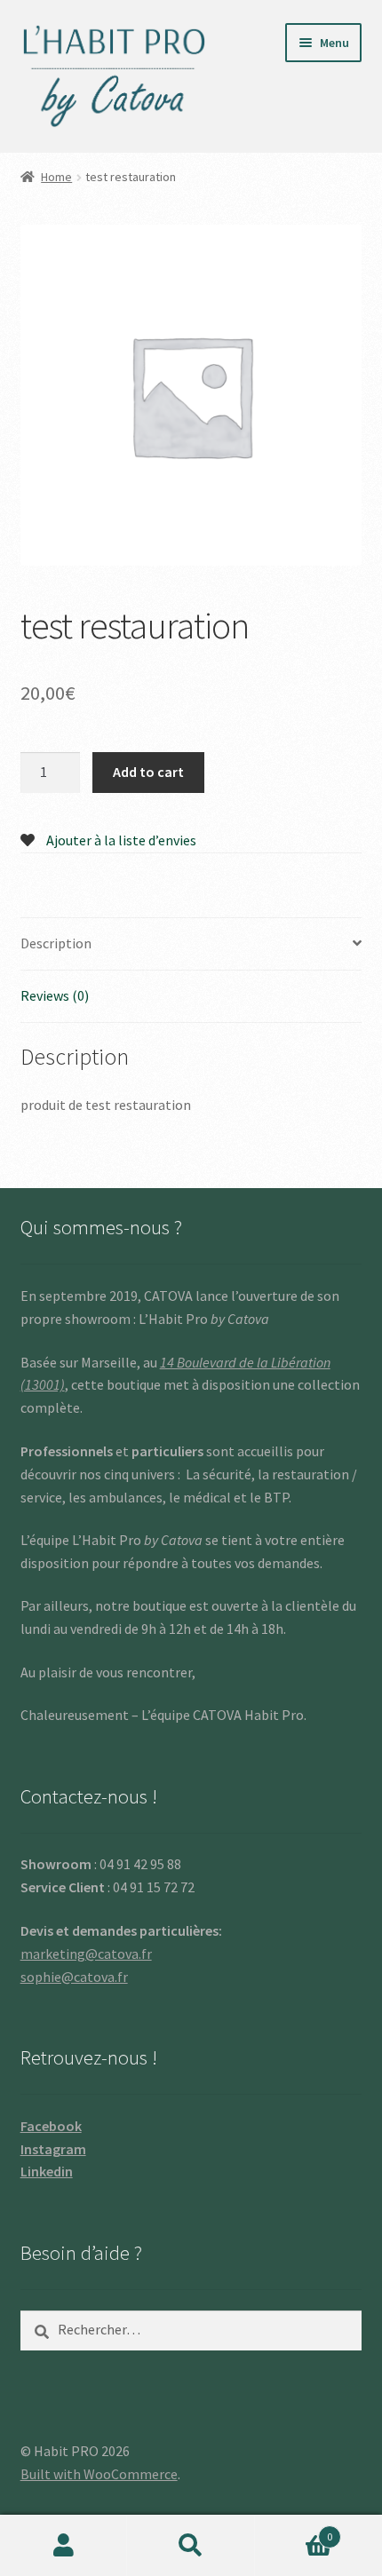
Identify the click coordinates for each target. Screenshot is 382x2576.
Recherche (191, 2546)
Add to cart (148, 772)
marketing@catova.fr (86, 1954)
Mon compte (64, 2546)
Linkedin (47, 2171)
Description (56, 943)
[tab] (191, 944)
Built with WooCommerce (99, 2474)
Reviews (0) (55, 995)
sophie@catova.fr (74, 1977)
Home (56, 177)
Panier (294, 2530)
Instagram (53, 2149)
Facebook (51, 2126)
